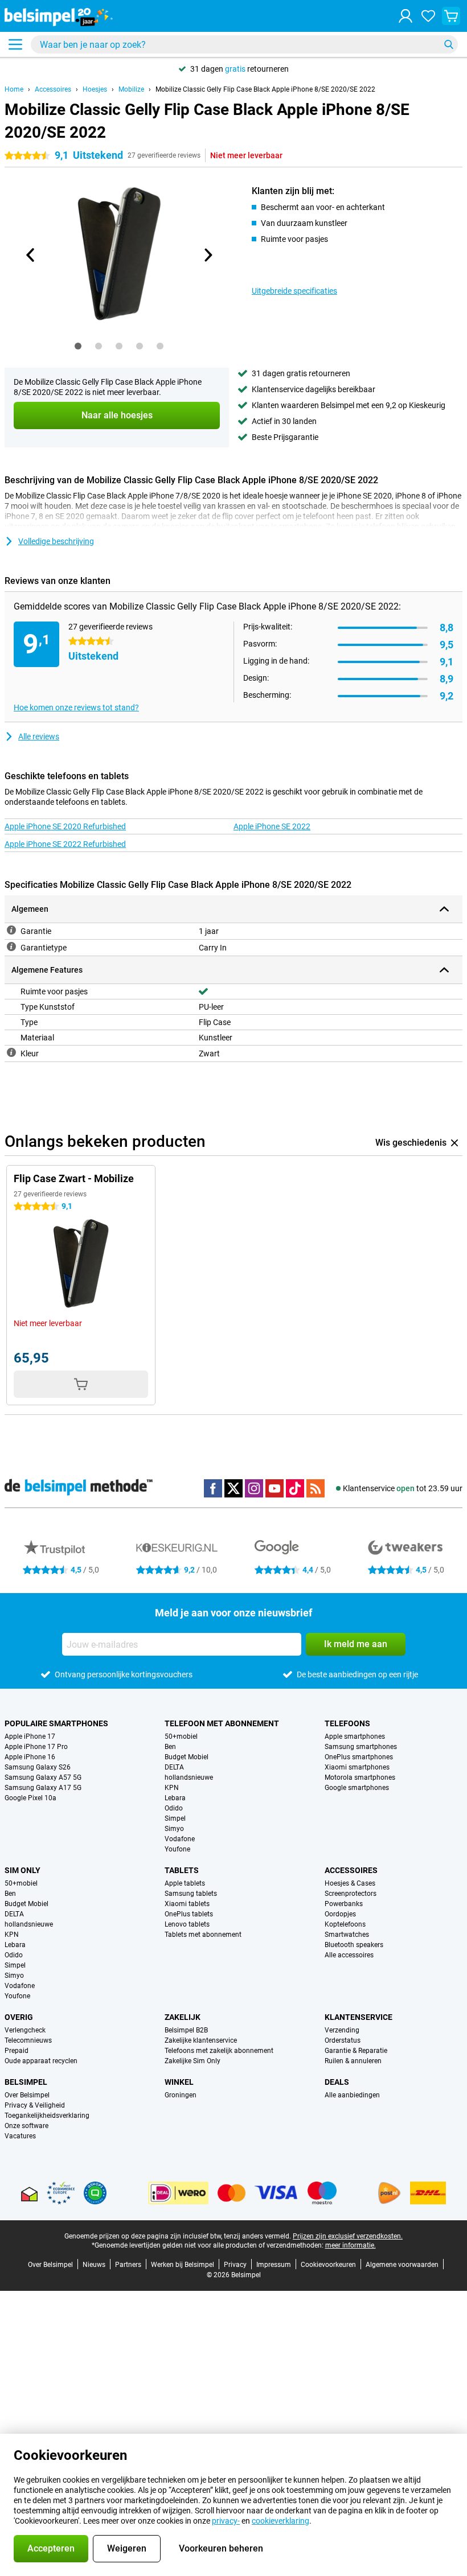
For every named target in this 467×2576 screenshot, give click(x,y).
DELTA (174, 1767)
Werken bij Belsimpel (183, 2265)
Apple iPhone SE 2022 (272, 826)
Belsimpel (26, 2082)
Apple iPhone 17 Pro (36, 1747)
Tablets (182, 1870)
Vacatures (20, 2136)
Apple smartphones (355, 1736)
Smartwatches (347, 1935)
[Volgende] (207, 255)
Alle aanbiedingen (352, 2095)
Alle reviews (39, 736)
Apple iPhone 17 (30, 1736)
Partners (128, 2265)
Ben (170, 1747)
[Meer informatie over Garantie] (11, 930)
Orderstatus (343, 2040)
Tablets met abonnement (203, 1935)
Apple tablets (185, 1883)
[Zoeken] (449, 44)
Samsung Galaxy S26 (38, 1767)
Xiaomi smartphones (357, 1767)
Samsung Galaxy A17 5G (43, 1788)
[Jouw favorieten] (428, 16)
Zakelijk (183, 2017)
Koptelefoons (345, 1924)
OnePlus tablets (189, 1914)
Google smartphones (357, 1788)
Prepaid (17, 2051)
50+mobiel (181, 1736)
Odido (174, 1808)
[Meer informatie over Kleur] (11, 1052)
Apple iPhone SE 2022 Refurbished (65, 844)
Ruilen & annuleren (353, 2061)
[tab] (78, 346)
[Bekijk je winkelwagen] (451, 16)
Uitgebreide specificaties (294, 291)
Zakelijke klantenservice (201, 2040)
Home (14, 89)
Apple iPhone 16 (30, 1757)
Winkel (179, 2082)
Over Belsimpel (27, 2095)
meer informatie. (351, 2245)
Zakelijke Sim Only (192, 2061)
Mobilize (131, 89)
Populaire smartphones (56, 1723)
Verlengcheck (25, 2030)
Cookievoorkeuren (328, 2265)
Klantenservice (359, 2017)
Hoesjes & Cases (350, 1883)
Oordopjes (340, 1914)
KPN (172, 1788)
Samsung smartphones (361, 1747)
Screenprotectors (351, 1894)
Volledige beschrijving (56, 541)
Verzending (342, 2030)
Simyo (174, 1829)
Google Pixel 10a (30, 1798)
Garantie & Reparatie (356, 2051)
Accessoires (53, 89)
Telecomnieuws (28, 2040)
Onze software (26, 2126)
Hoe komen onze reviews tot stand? (76, 707)
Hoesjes (95, 89)
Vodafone (180, 1839)
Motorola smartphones (360, 1777)
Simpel (175, 1818)
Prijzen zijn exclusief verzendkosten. (348, 2236)
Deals (337, 2082)
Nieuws (94, 2265)
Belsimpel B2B (186, 2030)
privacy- (226, 2521)
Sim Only (22, 1870)
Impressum (274, 2265)
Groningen (181, 2095)
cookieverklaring (280, 2521)
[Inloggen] (405, 16)
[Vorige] (31, 255)
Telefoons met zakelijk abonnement (219, 2051)
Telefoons (347, 1723)
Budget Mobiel (187, 1757)
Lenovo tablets (187, 1924)
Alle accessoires (349, 1955)
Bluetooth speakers (354, 1945)
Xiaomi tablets (187, 1904)
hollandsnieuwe (189, 1777)
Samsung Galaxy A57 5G (43, 1777)
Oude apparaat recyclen (41, 2061)
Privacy (235, 2265)
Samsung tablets (191, 1894)
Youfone (177, 1849)
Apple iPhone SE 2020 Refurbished (65, 826)
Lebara (175, 1798)
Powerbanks (344, 1904)
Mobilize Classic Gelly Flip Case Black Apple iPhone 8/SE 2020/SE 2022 (265, 89)
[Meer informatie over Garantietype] (11, 947)
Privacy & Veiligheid (35, 2105)
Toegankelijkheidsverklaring (47, 2116)
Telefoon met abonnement (222, 1723)
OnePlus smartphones (359, 1757)
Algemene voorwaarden (402, 2265)
